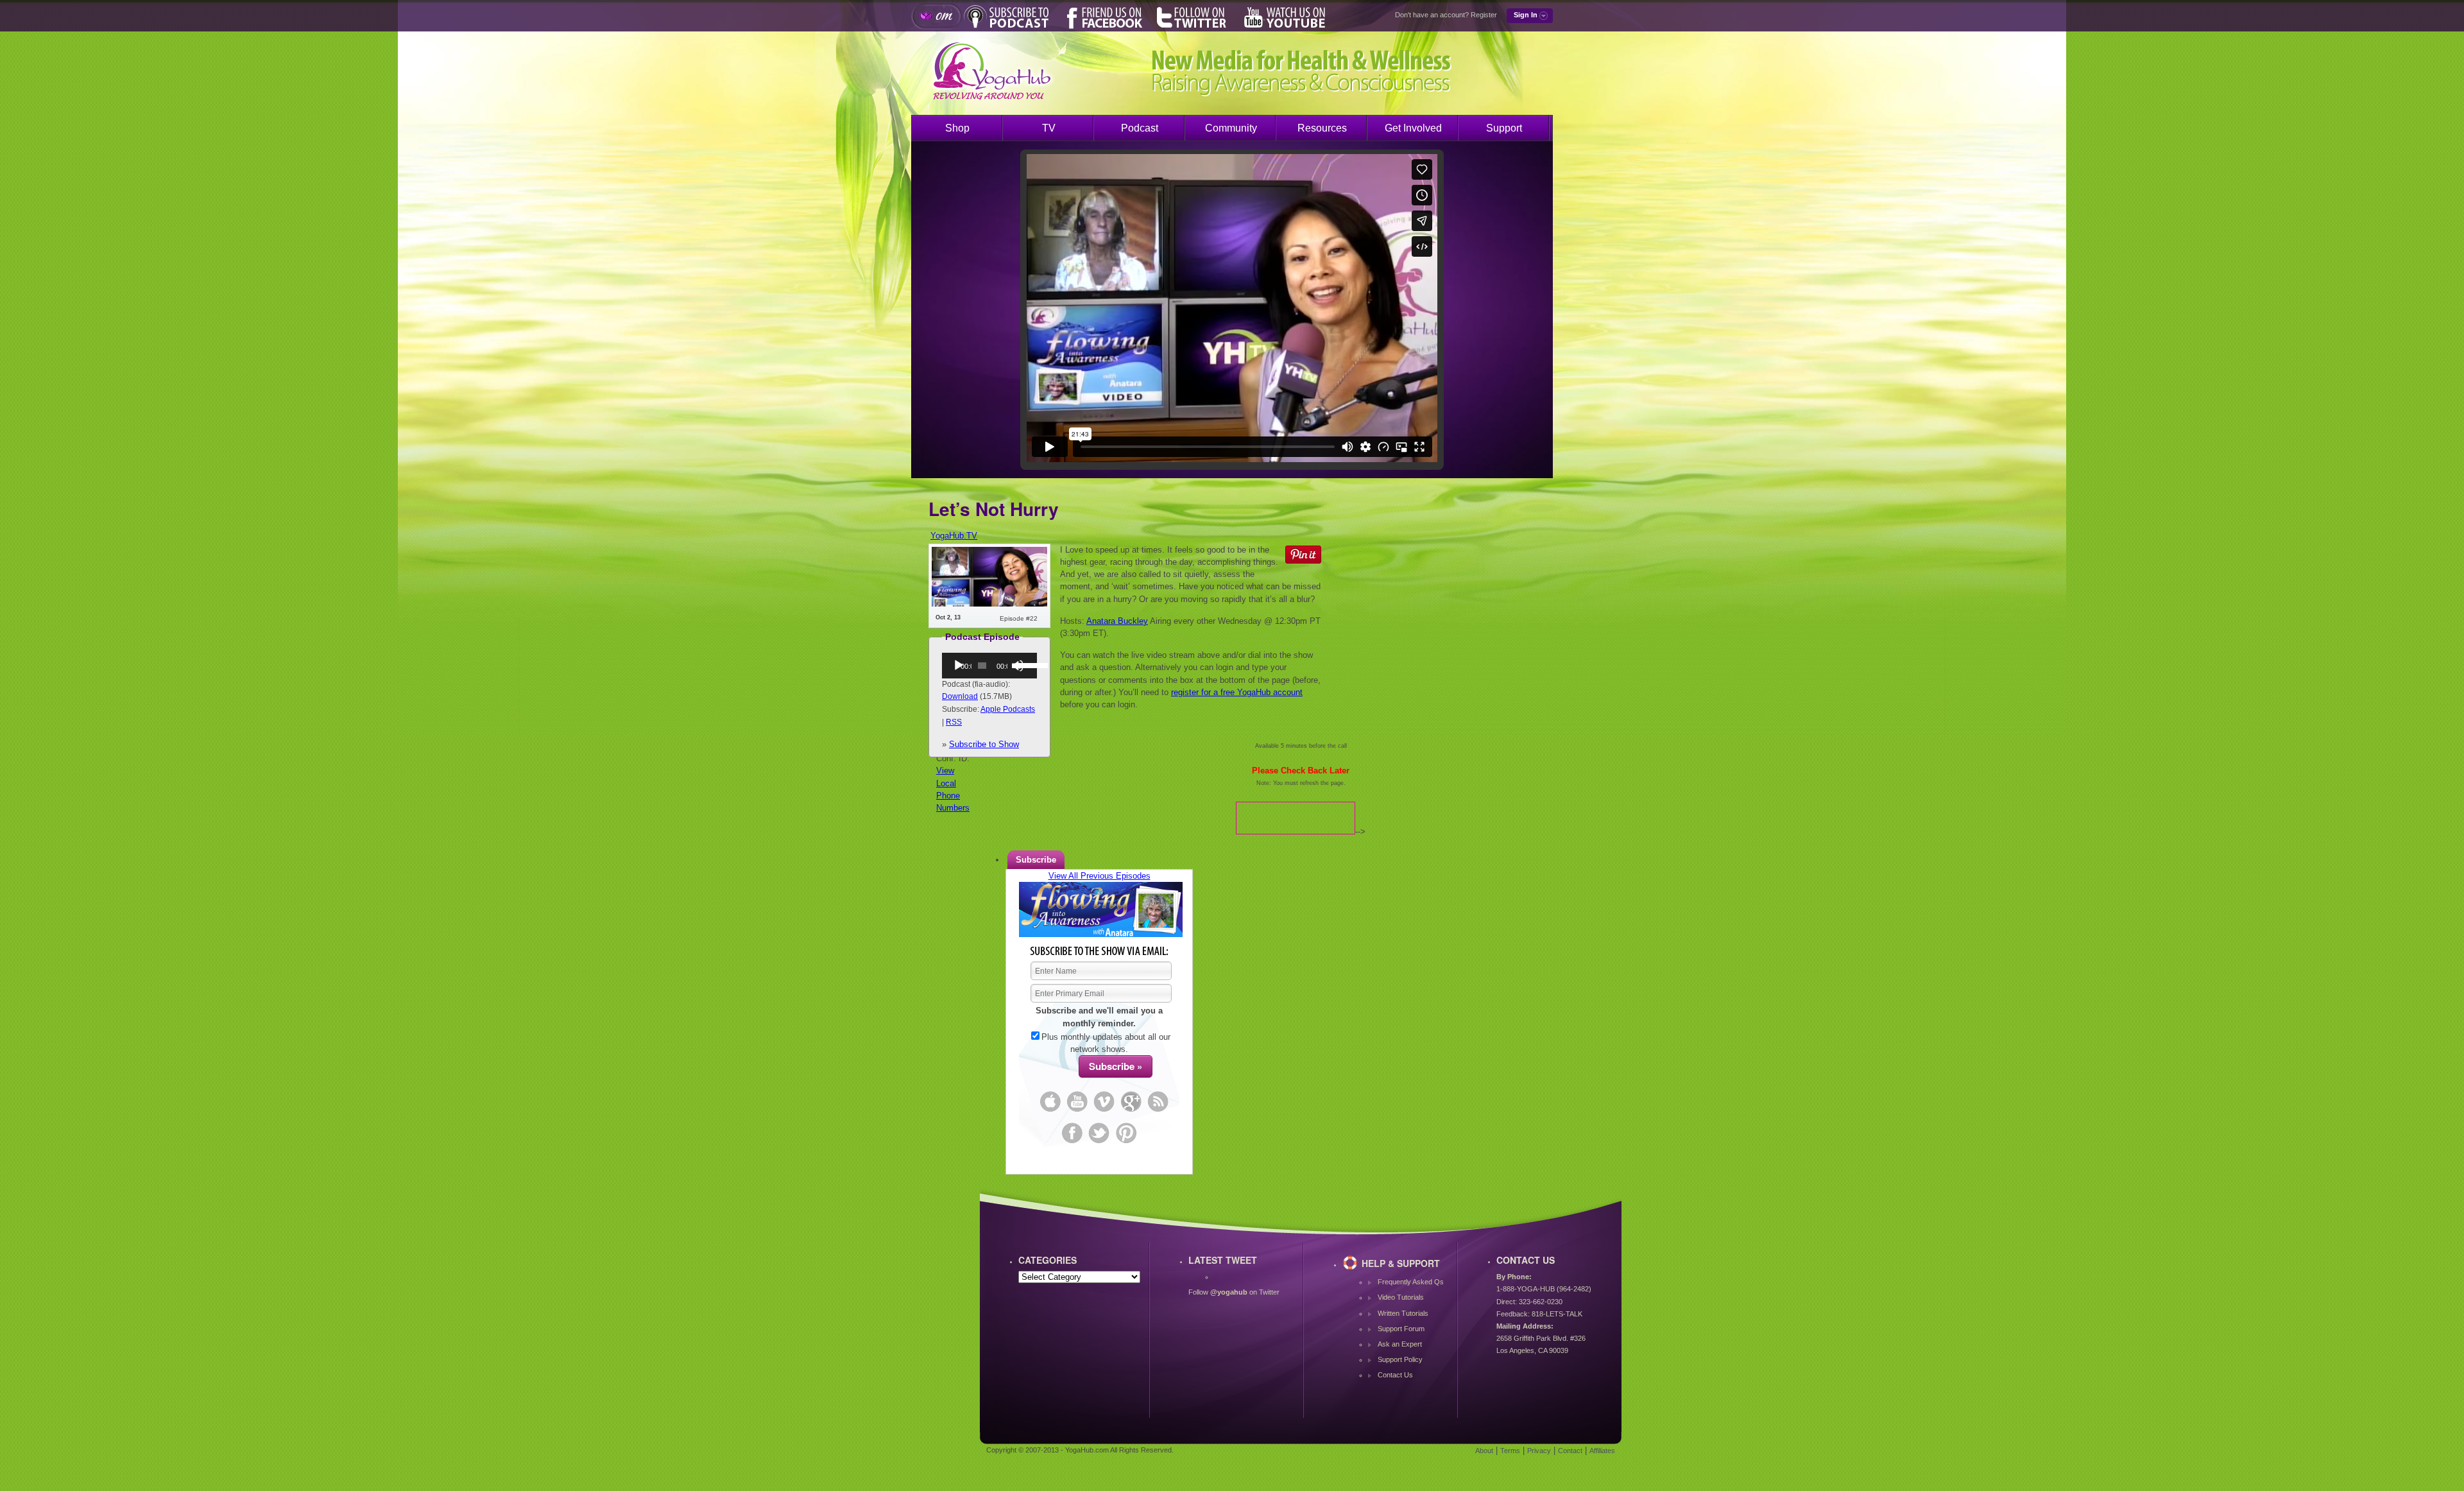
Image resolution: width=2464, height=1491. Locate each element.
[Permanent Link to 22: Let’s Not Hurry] (989, 604)
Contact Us (1395, 1375)
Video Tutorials (1401, 1297)
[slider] (1023, 664)
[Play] (959, 666)
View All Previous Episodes (1099, 876)
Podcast (1140, 128)
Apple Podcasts (1008, 709)
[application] (989, 666)
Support (1504, 128)
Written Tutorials (1403, 1313)
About (1484, 1451)
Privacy (1539, 1451)
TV (1049, 128)
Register (1484, 15)
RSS (954, 722)
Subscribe (1036, 860)
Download (960, 696)
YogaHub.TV (954, 536)
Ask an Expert (1400, 1344)
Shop (957, 128)
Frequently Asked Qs (1411, 1282)
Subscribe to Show (984, 744)
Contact (1570, 1451)
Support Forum (1401, 1329)
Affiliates (1602, 1451)
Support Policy (1400, 1359)
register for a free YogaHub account (1237, 692)
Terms (1510, 1451)
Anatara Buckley (1117, 621)
